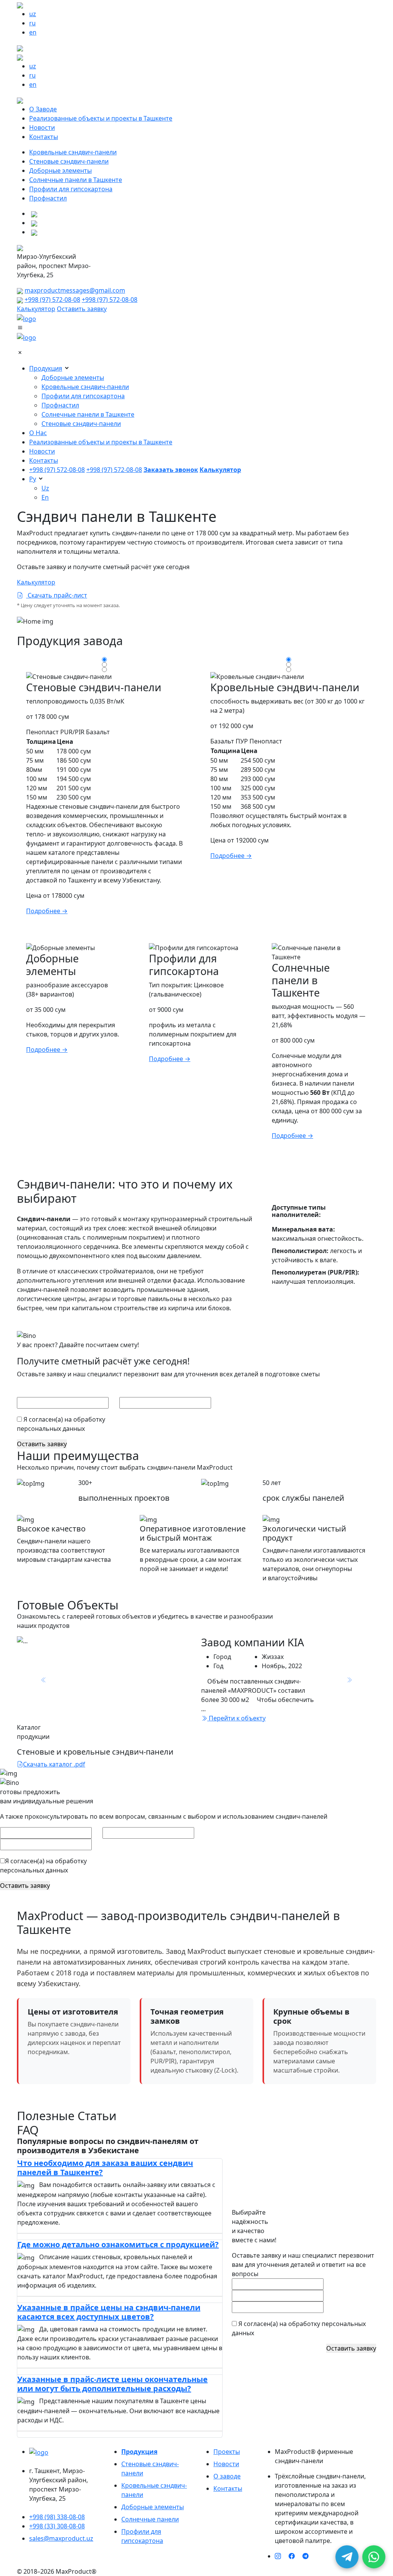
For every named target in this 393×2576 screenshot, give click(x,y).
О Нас (38, 433)
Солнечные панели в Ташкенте (76, 180)
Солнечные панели (150, 2519)
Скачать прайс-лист (57, 595)
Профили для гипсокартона (71, 189)
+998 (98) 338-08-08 (57, 2517)
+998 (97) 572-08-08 (52, 300)
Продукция (46, 368)
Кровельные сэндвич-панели (73, 152)
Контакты (44, 137)
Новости (42, 127)
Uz (45, 488)
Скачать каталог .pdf (54, 1764)
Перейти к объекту (236, 1718)
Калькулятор (36, 309)
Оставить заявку (82, 309)
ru (32, 23)
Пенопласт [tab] (42, 732)
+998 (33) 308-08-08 (57, 2526)
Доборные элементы (60, 171)
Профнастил (48, 198)
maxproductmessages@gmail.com (75, 290)
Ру (33, 479)
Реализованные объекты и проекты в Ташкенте (101, 118)
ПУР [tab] (242, 741)
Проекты (227, 2452)
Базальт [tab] (98, 732)
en (33, 32)
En (45, 497)
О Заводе (43, 109)
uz (33, 14)
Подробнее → (47, 911)
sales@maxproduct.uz (61, 2538)
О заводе (227, 2476)
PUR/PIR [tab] (72, 732)
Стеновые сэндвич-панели (69, 161)
